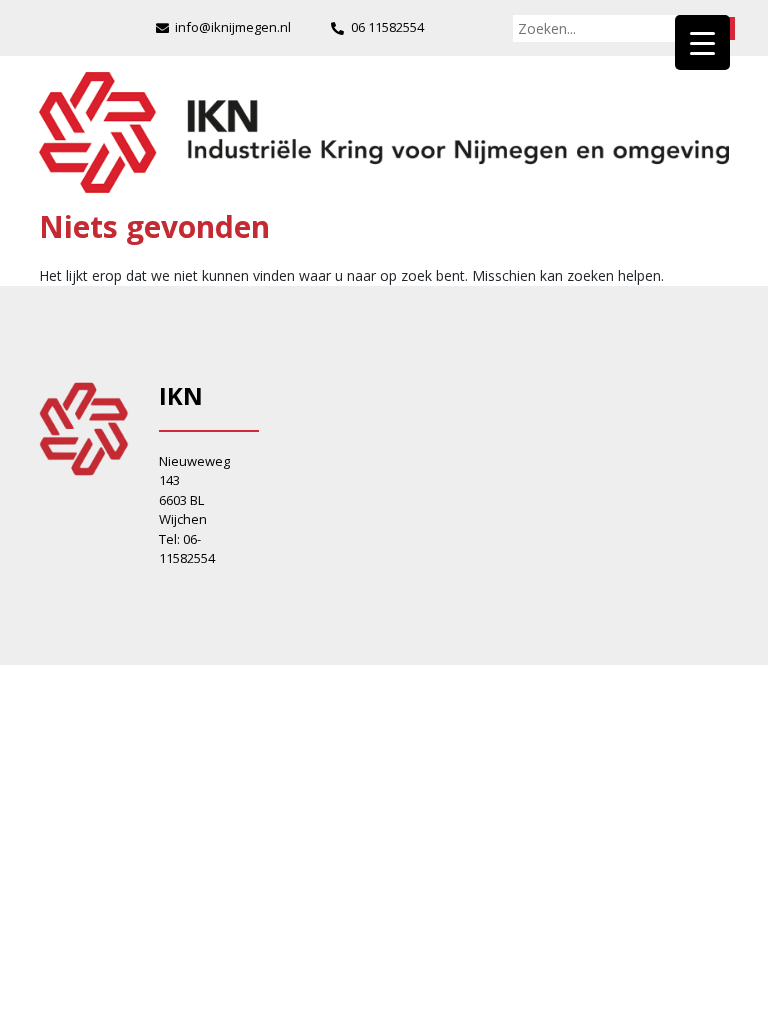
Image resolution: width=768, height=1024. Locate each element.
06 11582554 (387, 27)
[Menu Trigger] (702, 42)
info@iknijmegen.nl (233, 27)
